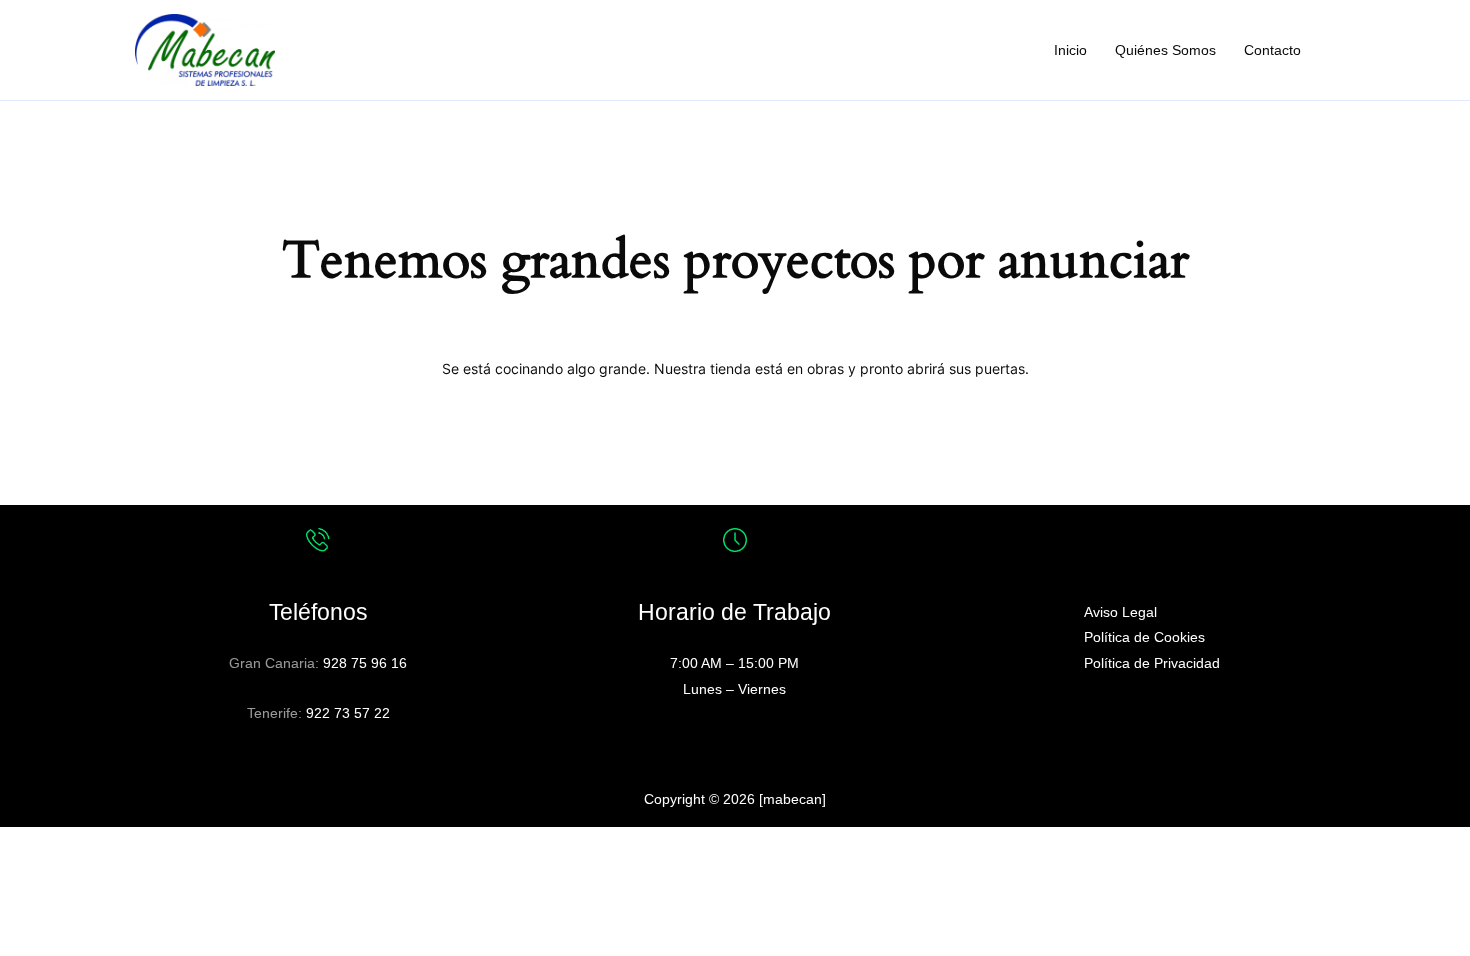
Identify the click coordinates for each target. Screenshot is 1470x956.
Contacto (1272, 50)
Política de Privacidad (1152, 663)
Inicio (1070, 50)
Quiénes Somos (1165, 50)
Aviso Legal (1120, 612)
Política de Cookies (1144, 637)
